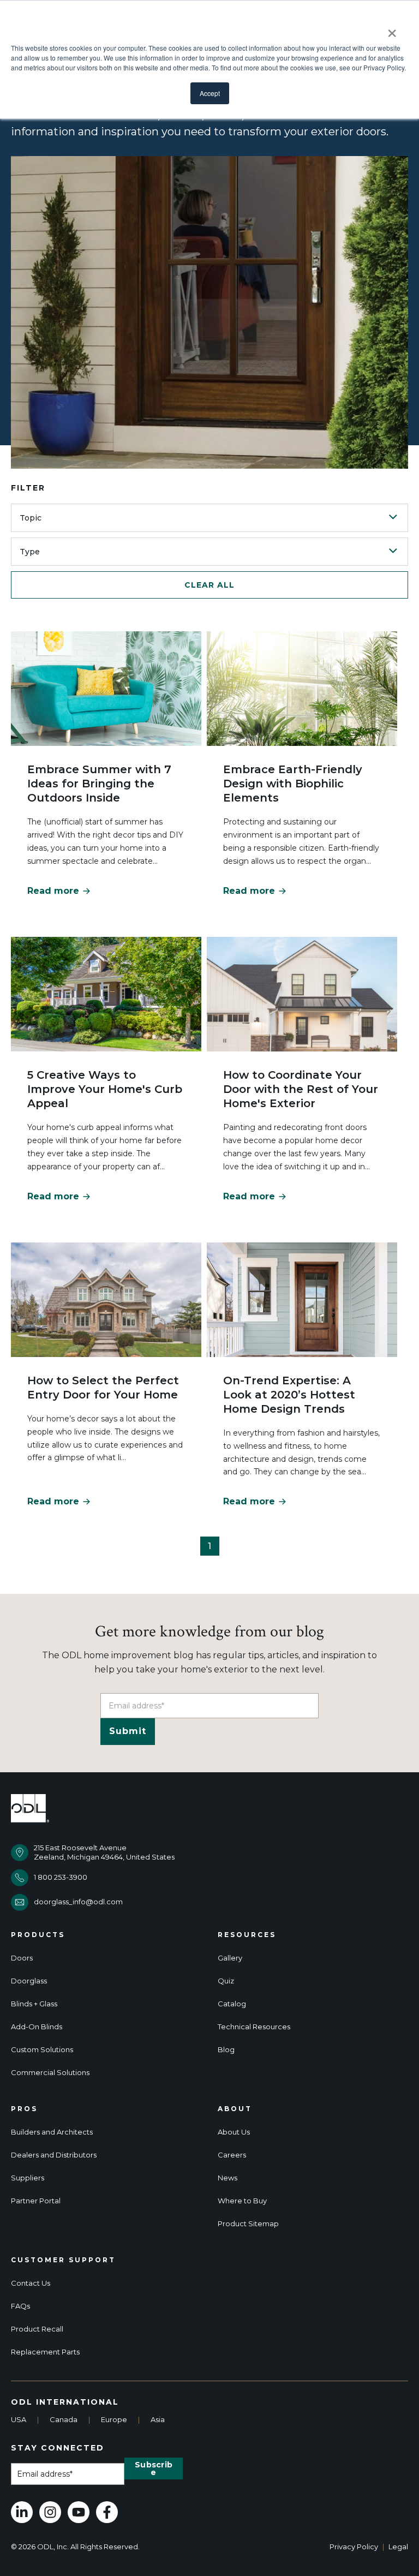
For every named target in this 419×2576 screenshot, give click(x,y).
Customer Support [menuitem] (63, 2260)
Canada (64, 2419)
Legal (398, 2547)
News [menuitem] (228, 2178)
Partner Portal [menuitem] (36, 2201)
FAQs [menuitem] (20, 2306)
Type (30, 552)
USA (19, 2419)
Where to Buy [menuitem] (242, 2201)
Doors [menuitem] (22, 1958)
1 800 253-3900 (61, 1877)
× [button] (392, 29)
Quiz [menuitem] (226, 1981)
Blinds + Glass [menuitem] (34, 2004)
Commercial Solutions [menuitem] (50, 2073)
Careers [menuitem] (232, 2155)
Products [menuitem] (38, 1935)
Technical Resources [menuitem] (254, 2027)
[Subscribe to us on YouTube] (79, 2512)
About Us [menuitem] (234, 2132)
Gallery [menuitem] (230, 1958)
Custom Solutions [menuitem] (42, 2050)
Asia (158, 2419)
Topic (31, 518)
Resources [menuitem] (247, 1935)
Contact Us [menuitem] (31, 2283)
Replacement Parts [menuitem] (45, 2352)
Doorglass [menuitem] (29, 1981)
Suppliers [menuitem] (28, 2178)
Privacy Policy (354, 2547)
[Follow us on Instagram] (50, 2512)
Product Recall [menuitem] (37, 2329)
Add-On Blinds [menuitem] (37, 2027)
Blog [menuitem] (226, 2050)
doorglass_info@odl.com (78, 1902)
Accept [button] (210, 93)
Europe (114, 2419)
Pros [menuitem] (24, 2109)
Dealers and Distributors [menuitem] (54, 2155)
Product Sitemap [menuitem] (248, 2224)
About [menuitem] (235, 2109)
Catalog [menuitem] (232, 2004)
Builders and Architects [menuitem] (52, 2132)
